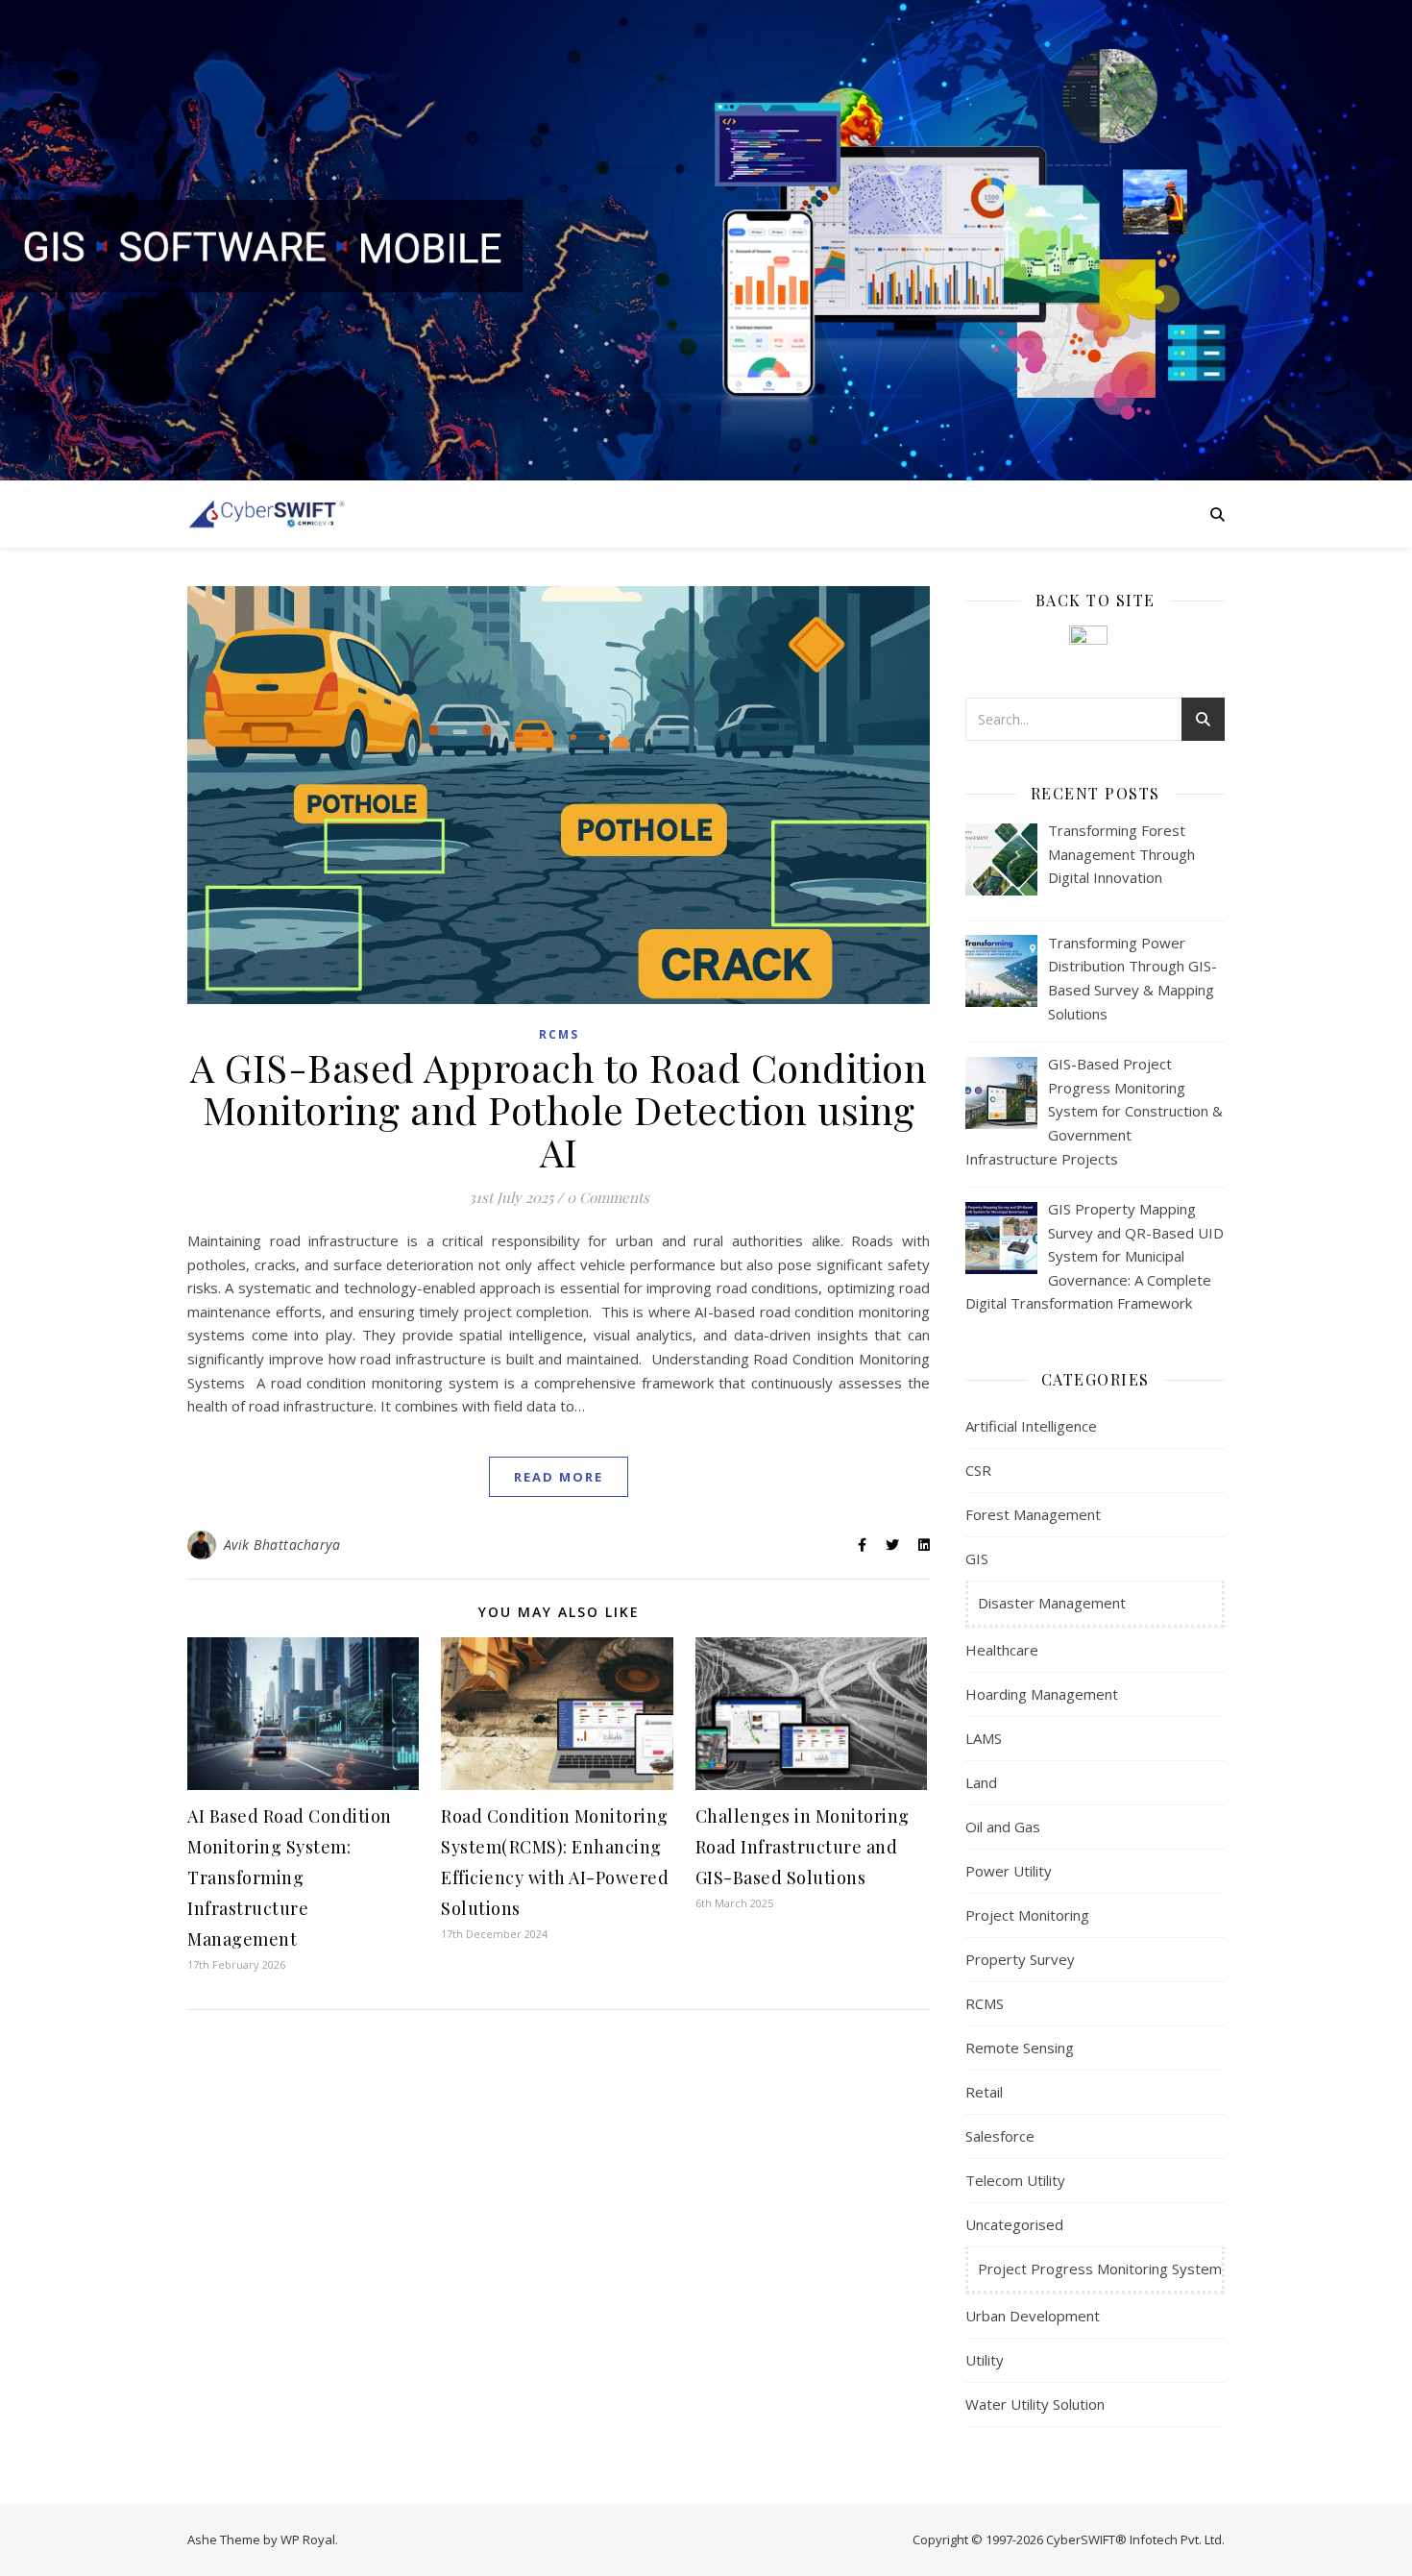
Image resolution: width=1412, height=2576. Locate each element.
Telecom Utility (1015, 2180)
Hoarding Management (1042, 1694)
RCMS (559, 1034)
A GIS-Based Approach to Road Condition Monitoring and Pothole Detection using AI (559, 1109)
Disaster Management (1052, 1603)
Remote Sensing (1020, 2048)
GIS (977, 1558)
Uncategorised (1014, 2224)
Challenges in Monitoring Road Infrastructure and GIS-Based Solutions (803, 1847)
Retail (984, 2092)
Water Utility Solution (1035, 2404)
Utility (985, 2360)
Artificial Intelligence (1031, 1426)
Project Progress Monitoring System (1100, 2269)
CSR (978, 1470)
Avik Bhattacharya (282, 1545)
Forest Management (1033, 1514)
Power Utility (1009, 1871)
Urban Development (1033, 2316)
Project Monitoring (1027, 1915)
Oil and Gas (1003, 1827)
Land (981, 1782)
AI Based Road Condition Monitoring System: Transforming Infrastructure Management (290, 1877)
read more (559, 1477)
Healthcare (1002, 1650)
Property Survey (1020, 1959)
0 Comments (608, 1197)
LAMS (984, 1738)
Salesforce (1000, 2136)
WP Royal (308, 2539)
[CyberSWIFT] (267, 514)
